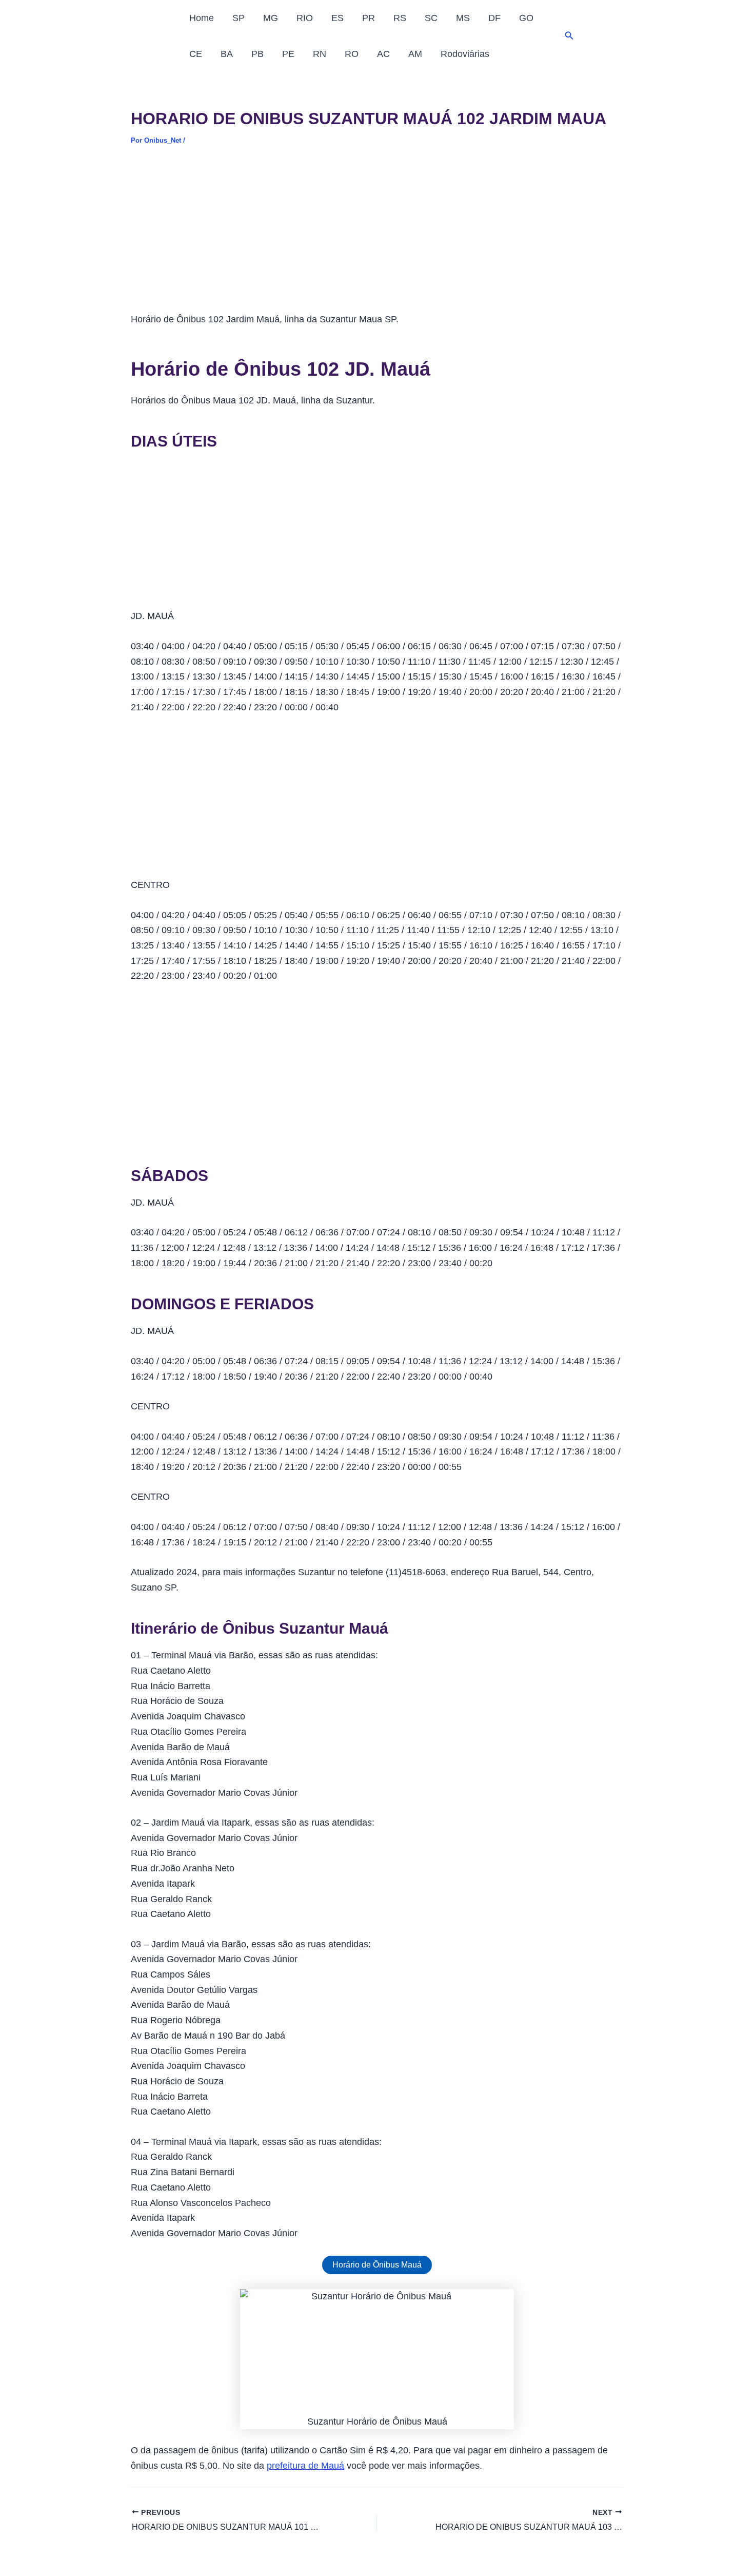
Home (202, 18)
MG (271, 18)
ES (338, 18)
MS (463, 18)
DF (494, 18)
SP (239, 18)
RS (400, 18)
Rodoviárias (465, 54)
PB (257, 54)
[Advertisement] (377, 236)
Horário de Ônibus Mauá (377, 2265)
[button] (569, 36)
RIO (305, 18)
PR (369, 18)
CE (196, 54)
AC (383, 54)
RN (320, 54)
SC (431, 18)
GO (526, 18)
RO (352, 54)
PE (288, 54)
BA (227, 54)
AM (415, 54)
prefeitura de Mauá (305, 2466)
